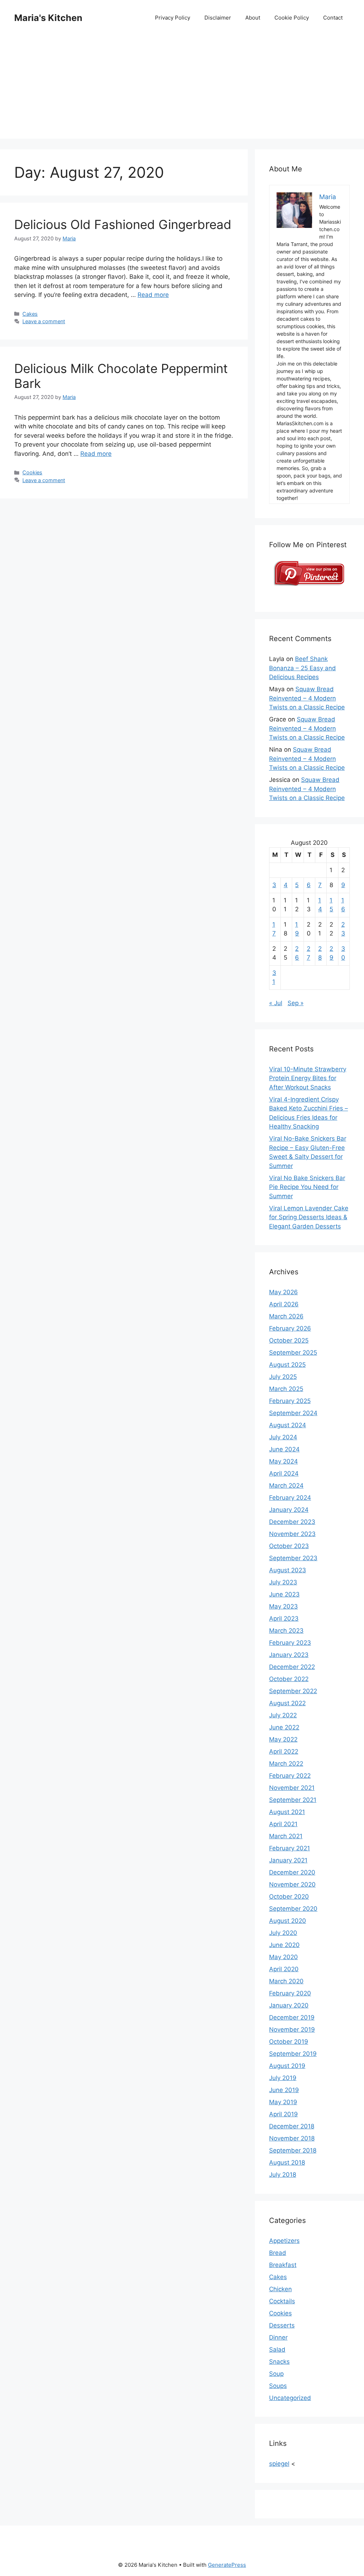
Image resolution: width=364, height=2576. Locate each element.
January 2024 (289, 1510)
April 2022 (284, 1751)
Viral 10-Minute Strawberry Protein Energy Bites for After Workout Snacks (308, 1078)
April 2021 (283, 1824)
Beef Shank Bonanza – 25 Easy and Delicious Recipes (303, 668)
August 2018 (287, 2162)
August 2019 (287, 2066)
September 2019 (293, 2054)
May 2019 (283, 2102)
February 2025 (290, 1401)
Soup (276, 2374)
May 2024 (283, 1461)
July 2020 (283, 1933)
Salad (277, 2350)
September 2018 (293, 2150)
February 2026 (290, 1328)
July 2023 (283, 1582)
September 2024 (293, 1413)
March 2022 (286, 1764)
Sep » (296, 1003)
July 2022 (283, 1715)
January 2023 (289, 1655)
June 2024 (284, 1449)
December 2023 (292, 1522)
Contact (333, 18)
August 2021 (287, 1812)
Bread (278, 2253)
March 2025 (286, 1389)
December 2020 (292, 1872)
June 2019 (284, 2090)
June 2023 (284, 1594)
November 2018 (292, 2138)
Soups (278, 2386)
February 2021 (290, 1848)
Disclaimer (218, 18)
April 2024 (284, 1473)
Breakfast (283, 2265)
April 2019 (283, 2114)
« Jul (276, 1003)
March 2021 (286, 1836)
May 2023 (283, 1606)
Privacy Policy (173, 18)
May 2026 (283, 1292)
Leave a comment (44, 321)
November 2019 (292, 2030)
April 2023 (284, 1618)
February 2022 (290, 1776)
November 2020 (292, 1884)
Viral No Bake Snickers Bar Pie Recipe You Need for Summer (307, 1187)
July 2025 (283, 1377)
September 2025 (293, 1353)
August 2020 (288, 1921)
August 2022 (287, 1703)
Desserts (282, 2325)
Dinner (278, 2337)
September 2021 (293, 1800)
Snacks (279, 2362)
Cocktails (282, 2301)
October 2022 (289, 1679)
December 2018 (292, 2126)
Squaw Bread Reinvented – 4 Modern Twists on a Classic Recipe (307, 698)
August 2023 (288, 1570)
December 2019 (292, 2017)
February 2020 (290, 1993)
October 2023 (289, 1546)
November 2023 (292, 1534)
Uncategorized (290, 2398)
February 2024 (290, 1498)
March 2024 (286, 1486)
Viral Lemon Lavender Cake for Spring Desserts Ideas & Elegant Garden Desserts (309, 1217)
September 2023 (293, 1558)
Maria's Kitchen (48, 18)
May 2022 (283, 1739)
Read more (153, 295)
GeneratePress (227, 2565)
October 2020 (289, 1897)
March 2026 (286, 1316)
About (253, 18)
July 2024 (283, 1437)
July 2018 (283, 2175)
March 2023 (286, 1631)
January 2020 (289, 2005)
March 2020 (286, 1981)
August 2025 (287, 1365)
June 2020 (284, 1945)
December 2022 (292, 1667)
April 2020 (284, 1969)
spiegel (279, 2464)
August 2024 (288, 1425)
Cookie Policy (292, 18)
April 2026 (284, 1304)
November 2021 (292, 1788)
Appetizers (284, 2241)
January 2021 (288, 1860)
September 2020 (293, 1909)
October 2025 (289, 1340)
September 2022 (293, 1691)
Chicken (280, 2289)
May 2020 (283, 1957)
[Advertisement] (182, 89)
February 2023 (290, 1643)
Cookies (32, 472)
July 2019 (283, 2078)
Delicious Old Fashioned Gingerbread (123, 224)
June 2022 (284, 1727)
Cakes (30, 314)
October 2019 (289, 2042)
